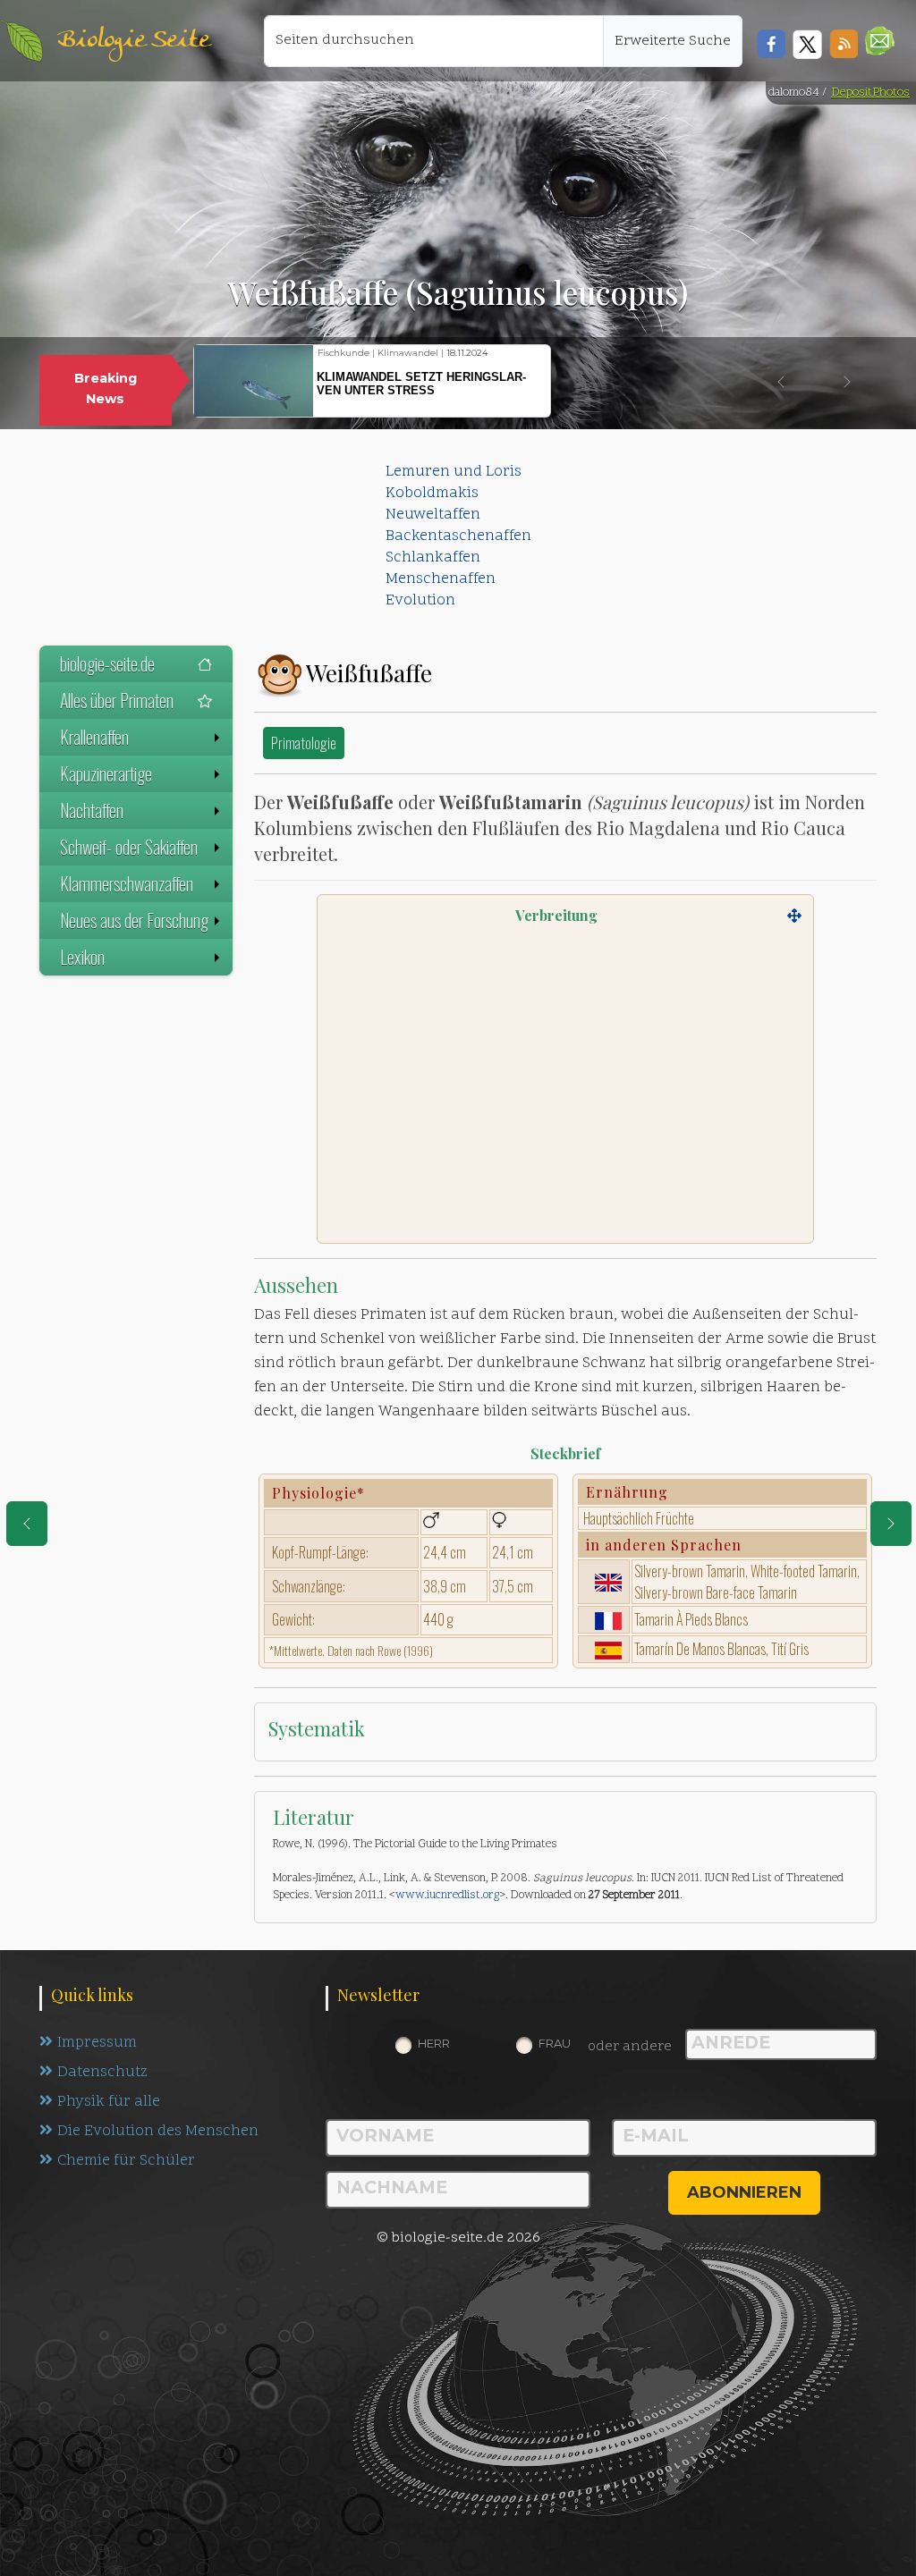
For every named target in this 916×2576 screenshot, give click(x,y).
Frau (555, 2043)
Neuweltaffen (433, 515)
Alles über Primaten (117, 700)
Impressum (97, 2043)
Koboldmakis (432, 494)
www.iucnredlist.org (447, 1896)
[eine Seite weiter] (891, 1524)
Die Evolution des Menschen (158, 2132)
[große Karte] (794, 916)
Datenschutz (102, 2073)
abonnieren (744, 2192)
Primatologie (304, 743)
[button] (880, 41)
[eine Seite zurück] (27, 1524)
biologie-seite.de (107, 663)
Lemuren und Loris (454, 472)
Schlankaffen (433, 558)
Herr (434, 2043)
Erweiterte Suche (673, 41)
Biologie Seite (133, 41)
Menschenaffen (441, 579)
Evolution (420, 601)
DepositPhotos (870, 93)
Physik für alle (109, 2102)
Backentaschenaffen (458, 536)
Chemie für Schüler (126, 2161)
